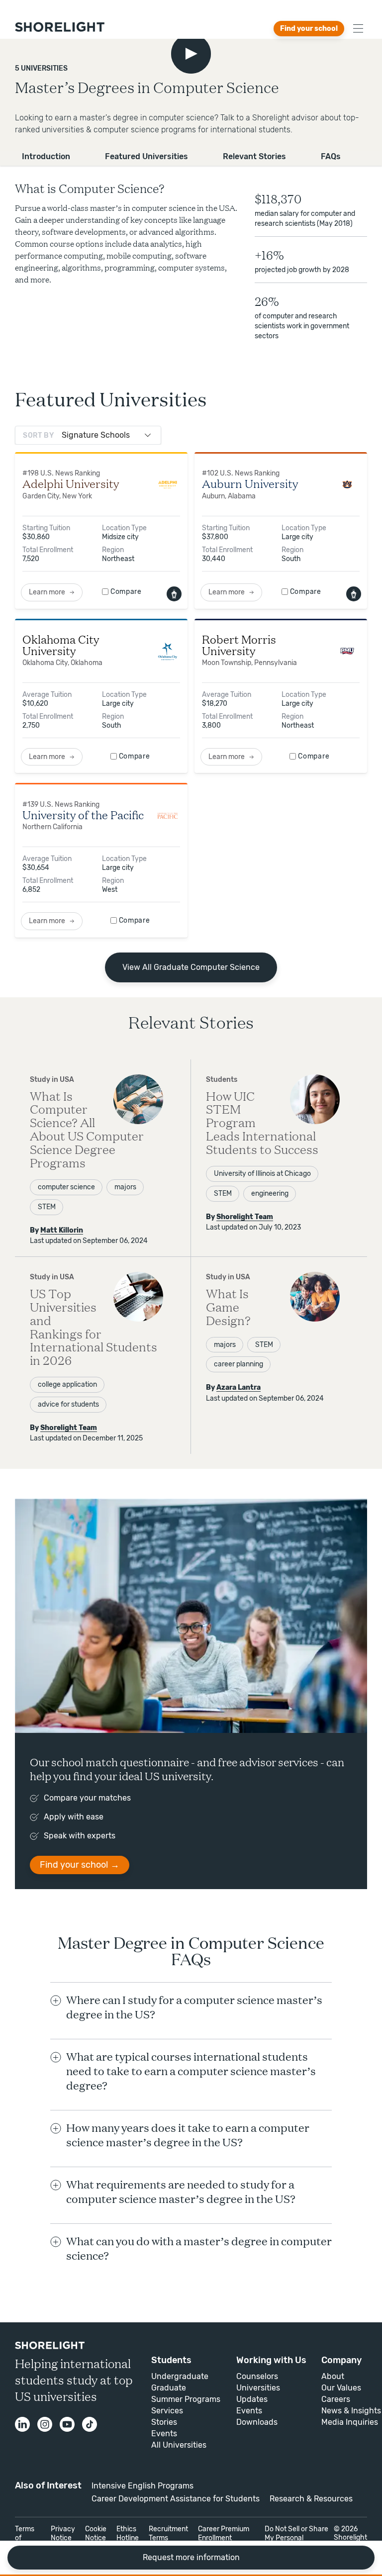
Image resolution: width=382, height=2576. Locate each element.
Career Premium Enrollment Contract (224, 2538)
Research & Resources (311, 2499)
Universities (258, 2388)
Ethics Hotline (128, 2533)
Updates (252, 2399)
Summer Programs (186, 2399)
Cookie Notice (96, 2533)
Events (164, 2433)
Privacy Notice (63, 2533)
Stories (164, 2422)
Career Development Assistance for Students (176, 2499)
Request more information (191, 2557)
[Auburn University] (347, 485)
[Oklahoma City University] (168, 651)
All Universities (179, 2445)
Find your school (309, 29)
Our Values (341, 2388)
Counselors (257, 2376)
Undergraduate (180, 2376)
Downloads (257, 2422)
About (333, 2376)
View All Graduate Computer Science (191, 967)
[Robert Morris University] (347, 651)
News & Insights (351, 2411)
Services (167, 2411)
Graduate (169, 2388)
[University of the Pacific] (168, 815)
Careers (336, 2399)
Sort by (39, 435)
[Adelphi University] (168, 485)
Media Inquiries (350, 2422)
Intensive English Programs (143, 2486)
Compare (126, 592)
